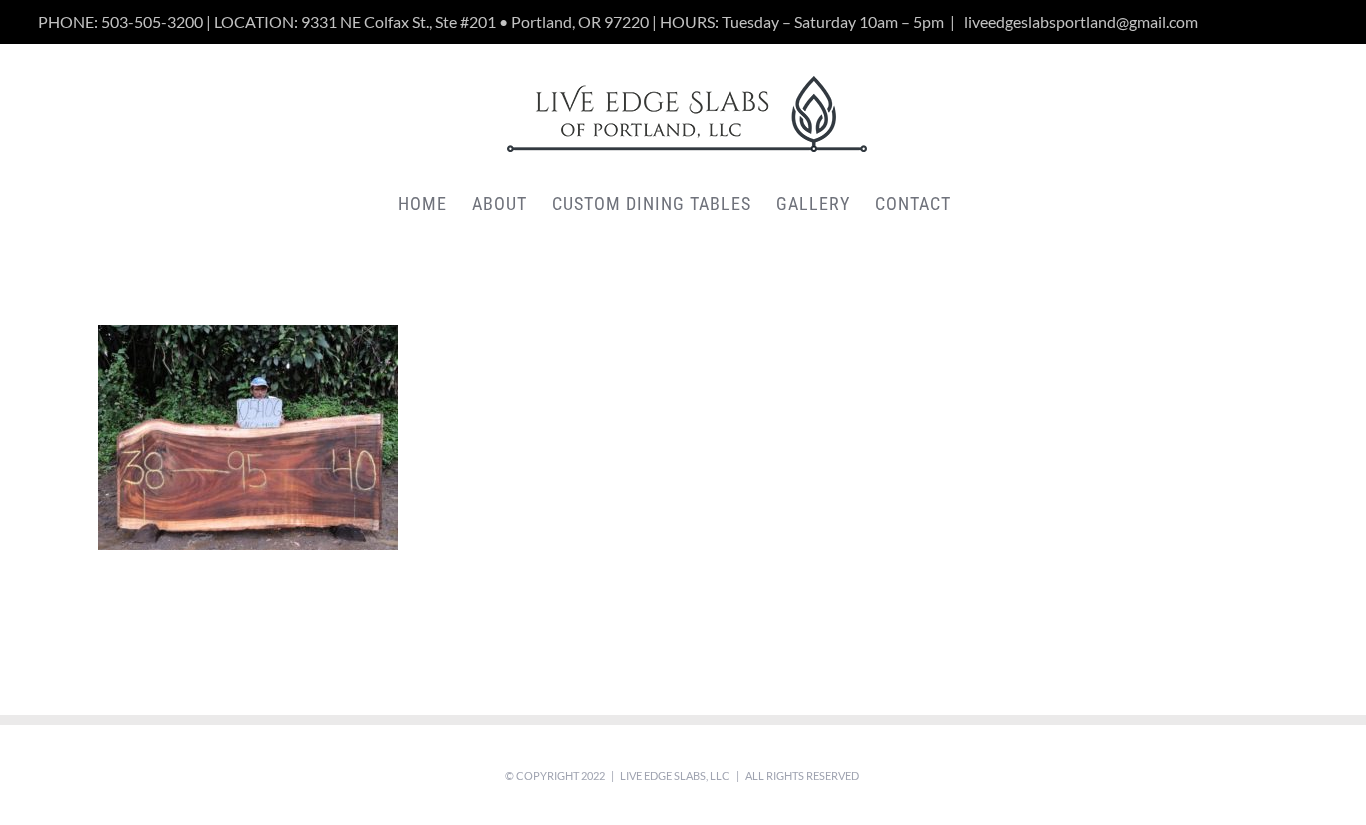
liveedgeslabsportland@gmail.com (1079, 21)
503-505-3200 (152, 21)
